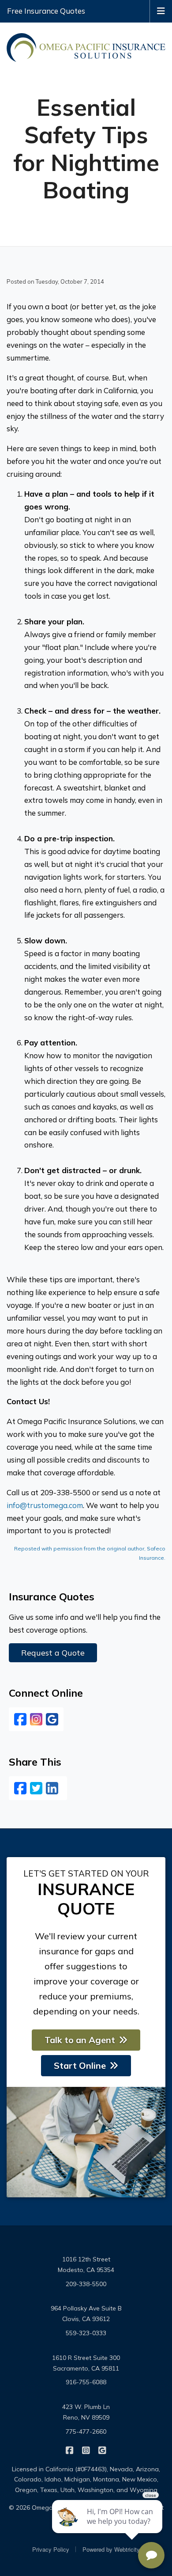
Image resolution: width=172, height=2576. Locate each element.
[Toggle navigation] (161, 10)
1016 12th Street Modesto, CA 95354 (86, 2264)
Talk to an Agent (80, 2040)
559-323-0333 (86, 2333)
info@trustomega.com (45, 1505)
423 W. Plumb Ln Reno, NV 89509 (86, 2412)
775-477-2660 (86, 2432)
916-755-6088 (86, 2382)
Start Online (80, 2065)
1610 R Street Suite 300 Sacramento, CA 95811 (86, 2363)
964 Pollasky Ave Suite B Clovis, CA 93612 (86, 2314)
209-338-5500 (86, 2284)
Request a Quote (53, 1653)
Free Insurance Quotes (46, 11)
